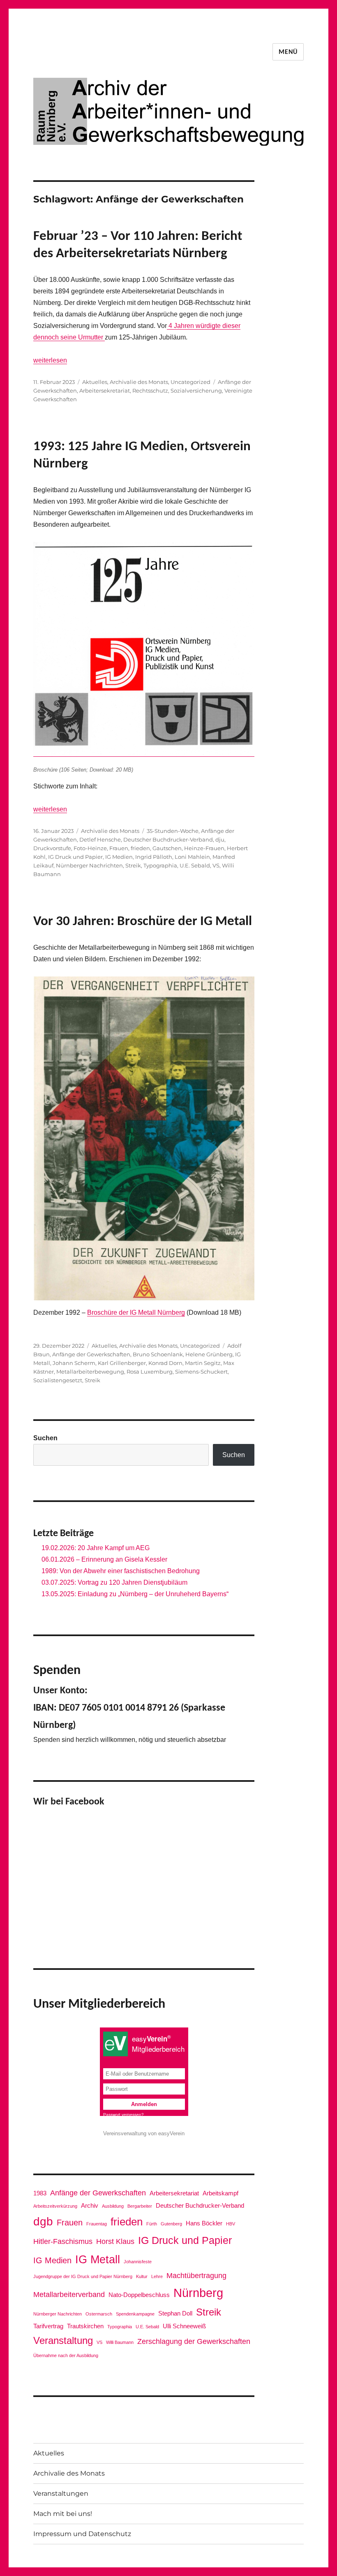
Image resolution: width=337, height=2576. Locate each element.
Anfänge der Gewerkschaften (91, 1354)
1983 (40, 2193)
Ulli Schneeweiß (184, 2326)
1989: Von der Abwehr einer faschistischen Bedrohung (121, 1571)
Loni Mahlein (192, 857)
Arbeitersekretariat (105, 391)
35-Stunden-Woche (173, 831)
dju (220, 839)
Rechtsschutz (150, 391)
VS (216, 865)
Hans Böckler (204, 2223)
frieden (140, 848)
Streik (133, 865)
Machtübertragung (196, 2276)
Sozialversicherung (196, 391)
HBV (231, 2224)
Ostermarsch (99, 2314)
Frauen (119, 848)
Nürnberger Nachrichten (89, 865)
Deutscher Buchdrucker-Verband (168, 839)
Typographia (160, 865)
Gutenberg (171, 2224)
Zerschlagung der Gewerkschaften (194, 2341)
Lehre (157, 2276)
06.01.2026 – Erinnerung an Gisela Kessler (104, 1559)
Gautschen (167, 848)
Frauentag (97, 2224)
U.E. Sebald (195, 865)
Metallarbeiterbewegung (90, 1372)
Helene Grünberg (209, 1354)
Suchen (45, 1438)
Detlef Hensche (100, 839)
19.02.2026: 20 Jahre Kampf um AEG (96, 1548)
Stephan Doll (175, 2313)
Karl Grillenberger (122, 1363)
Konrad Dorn (165, 1363)
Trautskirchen (85, 2326)
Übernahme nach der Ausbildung (66, 2355)
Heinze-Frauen (204, 848)
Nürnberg (198, 2293)
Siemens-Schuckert (201, 1372)
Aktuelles (95, 382)
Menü (288, 52)
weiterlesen (50, 360)
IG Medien (119, 857)
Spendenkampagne (135, 2314)
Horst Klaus (115, 2241)
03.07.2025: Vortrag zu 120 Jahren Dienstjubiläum (114, 1582)
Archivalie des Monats (139, 382)
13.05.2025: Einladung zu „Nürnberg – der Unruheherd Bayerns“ (135, 1594)
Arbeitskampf (220, 2193)
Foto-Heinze (90, 848)
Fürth (152, 2224)
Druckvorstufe (52, 848)
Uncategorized (190, 382)
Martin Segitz (203, 1363)
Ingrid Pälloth (154, 857)
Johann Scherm (74, 1363)
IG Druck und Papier (75, 857)
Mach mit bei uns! (63, 2514)
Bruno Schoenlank (158, 1354)
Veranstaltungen (61, 2493)
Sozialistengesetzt (58, 1380)
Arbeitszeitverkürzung (55, 2206)
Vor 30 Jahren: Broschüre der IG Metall (143, 922)
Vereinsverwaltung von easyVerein (144, 2133)
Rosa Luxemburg (150, 1372)
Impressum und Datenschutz (82, 2534)
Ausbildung (113, 2206)
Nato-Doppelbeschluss (139, 2295)
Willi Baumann (120, 2342)
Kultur (142, 2276)
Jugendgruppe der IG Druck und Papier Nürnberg (83, 2276)
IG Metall (98, 2259)
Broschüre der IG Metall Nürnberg (136, 1312)
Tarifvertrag (48, 2326)
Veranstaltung (63, 2340)
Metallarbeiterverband (69, 2295)
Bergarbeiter (140, 2206)
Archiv (90, 2205)
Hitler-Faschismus (63, 2241)
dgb (43, 2221)
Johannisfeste (138, 2262)
